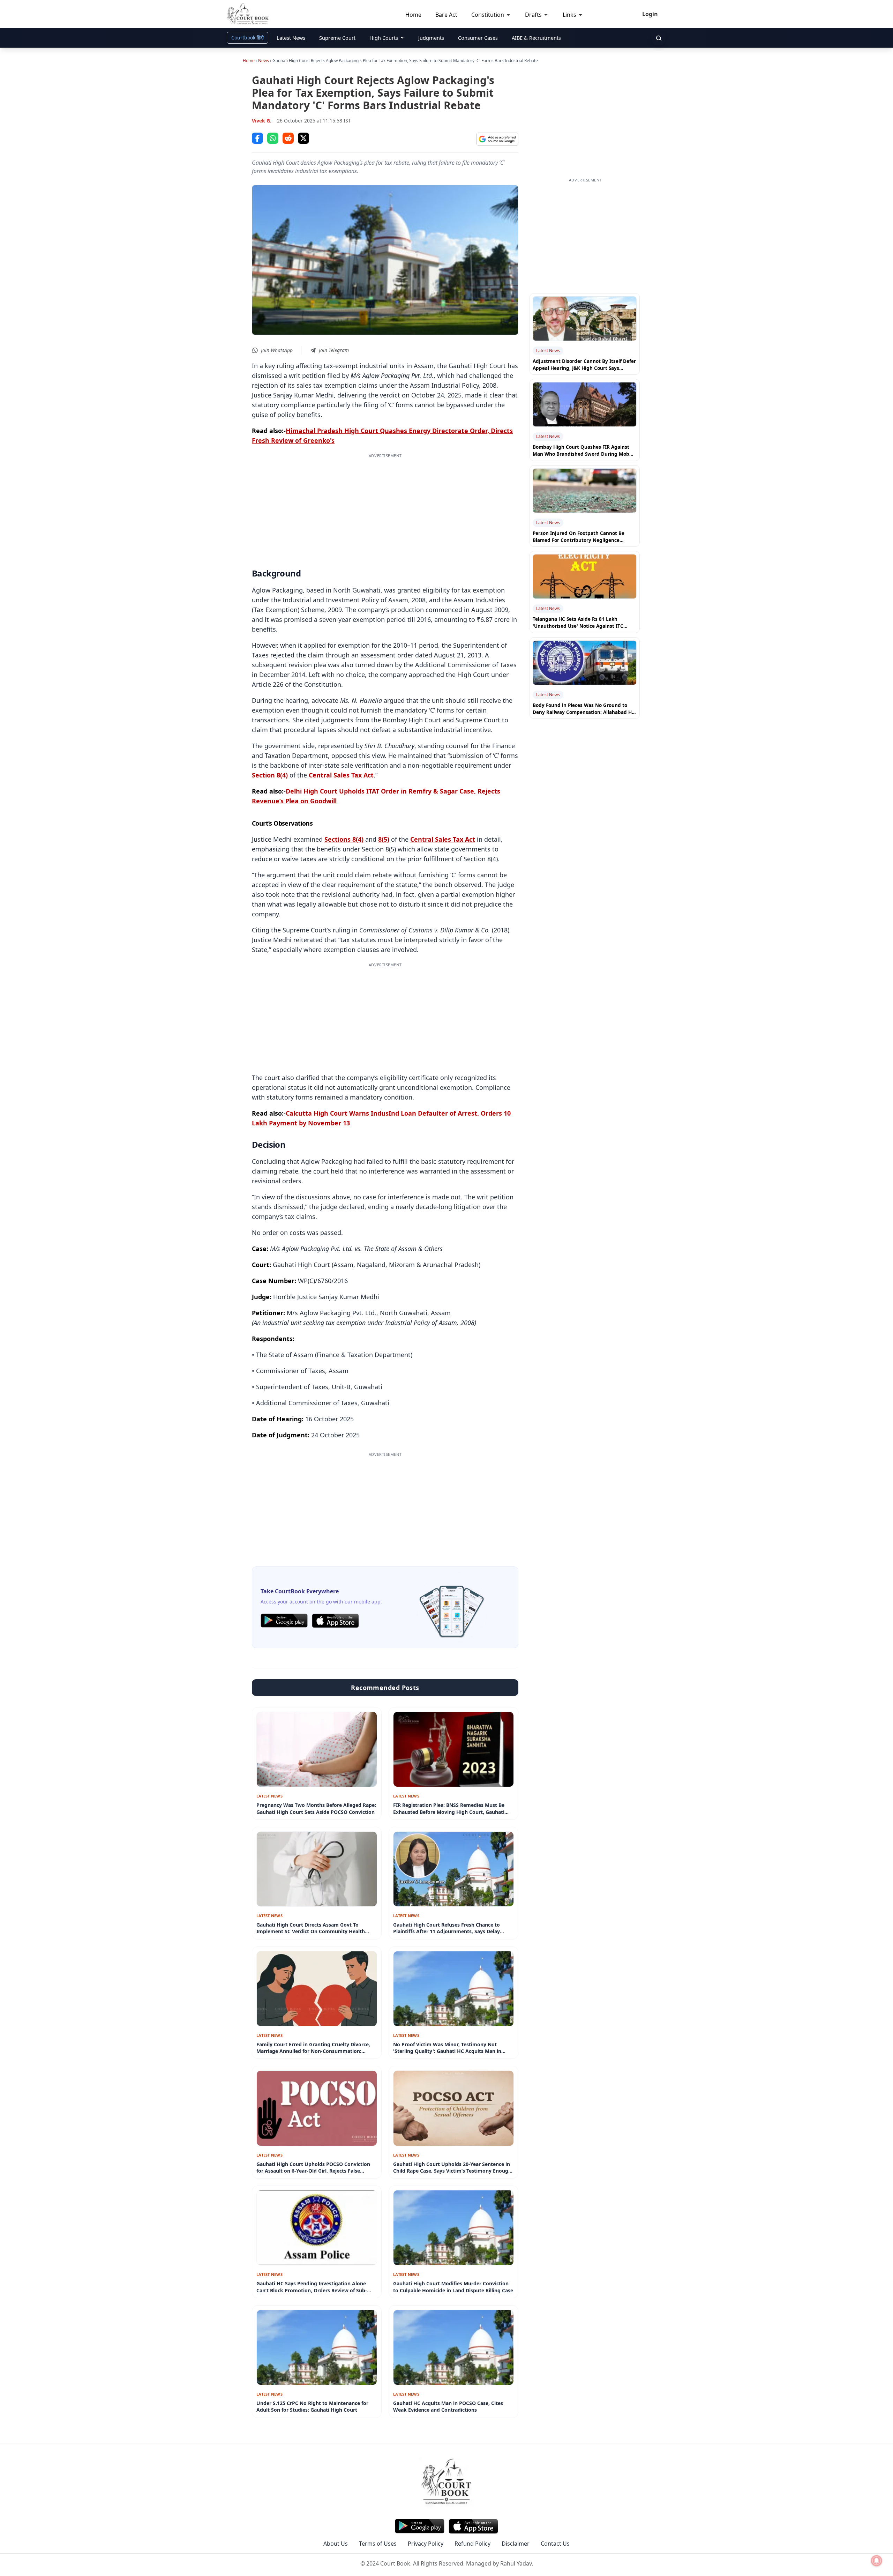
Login (650, 14)
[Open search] (659, 38)
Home (249, 61)
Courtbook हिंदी (247, 38)
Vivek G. (262, 121)
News (264, 61)
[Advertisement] (385, 508)
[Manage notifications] (877, 2561)
